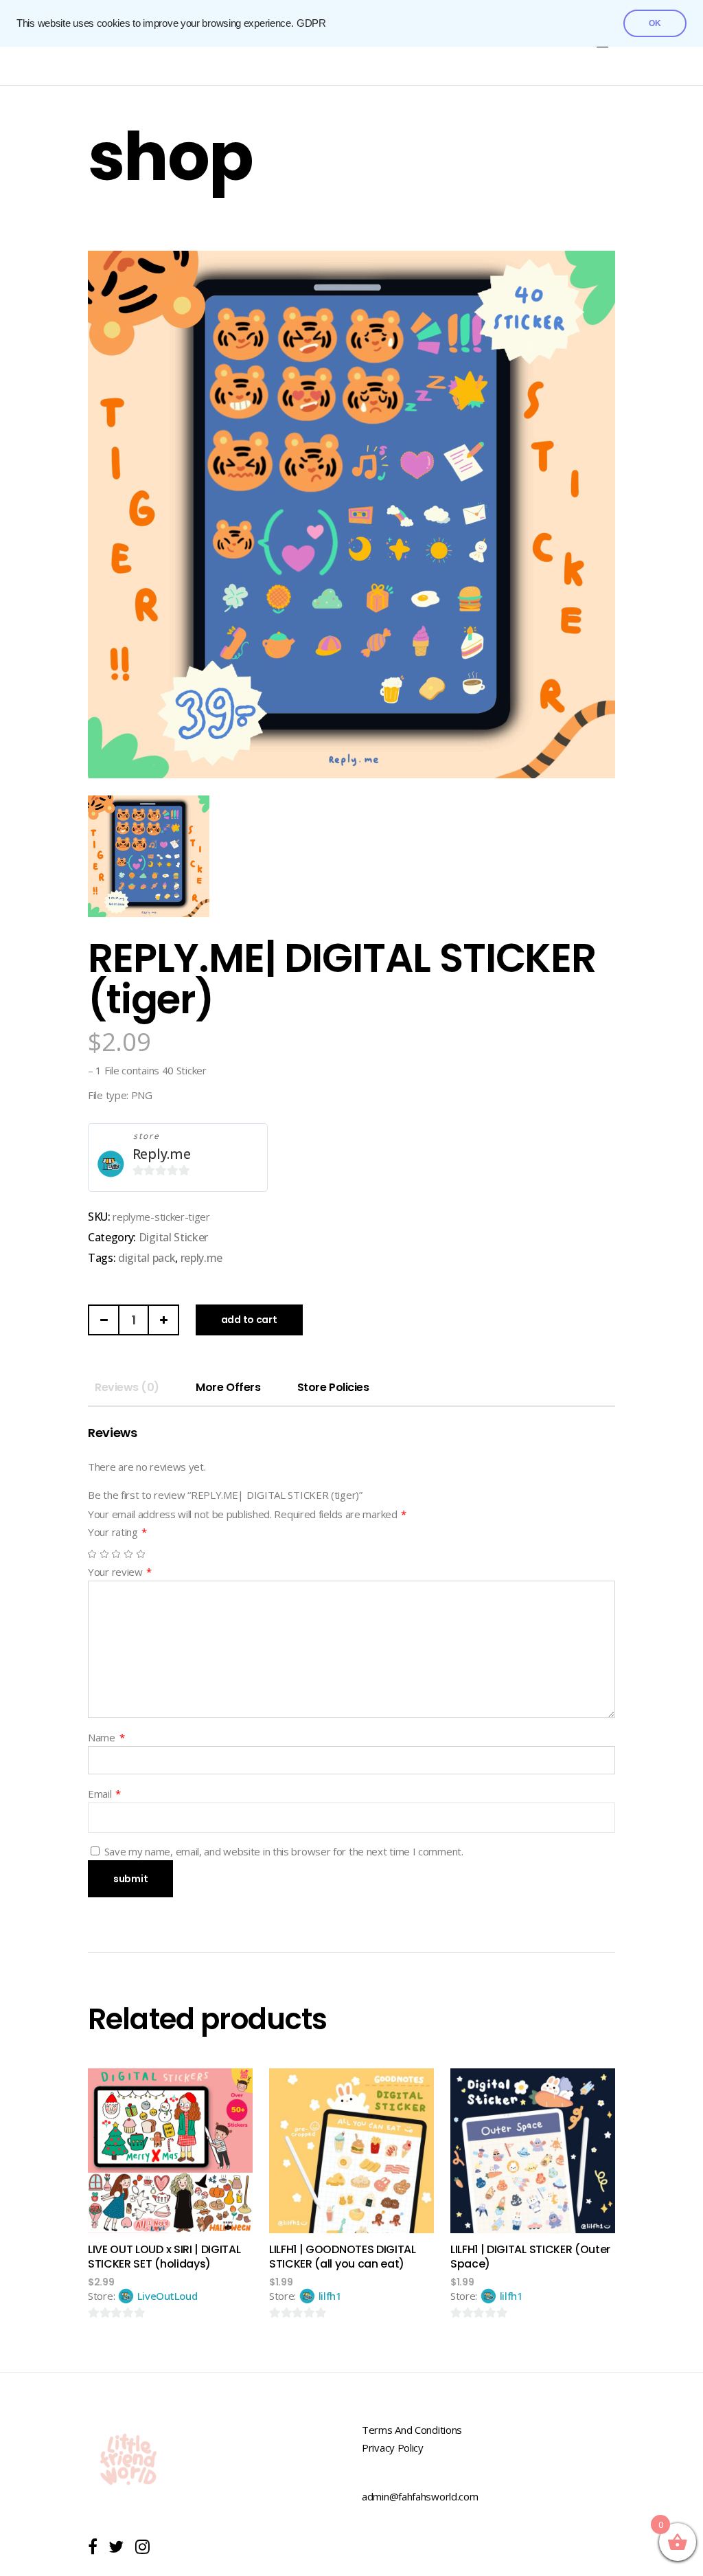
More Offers (228, 1387)
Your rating (117, 1532)
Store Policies (333, 1387)
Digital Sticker (173, 1237)
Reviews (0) (127, 1387)
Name (106, 1737)
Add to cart (249, 1320)
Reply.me (162, 1154)
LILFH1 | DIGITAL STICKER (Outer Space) (530, 2257)
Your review (120, 1572)
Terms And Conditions (412, 2430)
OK (655, 23)
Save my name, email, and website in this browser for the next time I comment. (284, 1851)
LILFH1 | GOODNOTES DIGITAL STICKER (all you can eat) (343, 2257)
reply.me (201, 1258)
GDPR (311, 23)
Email (104, 1794)
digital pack (147, 1258)
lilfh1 (330, 2296)
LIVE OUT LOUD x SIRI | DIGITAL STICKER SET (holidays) (164, 2257)
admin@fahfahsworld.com (420, 2496)
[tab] (127, 1388)
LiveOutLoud (168, 2296)
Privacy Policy (393, 2448)
